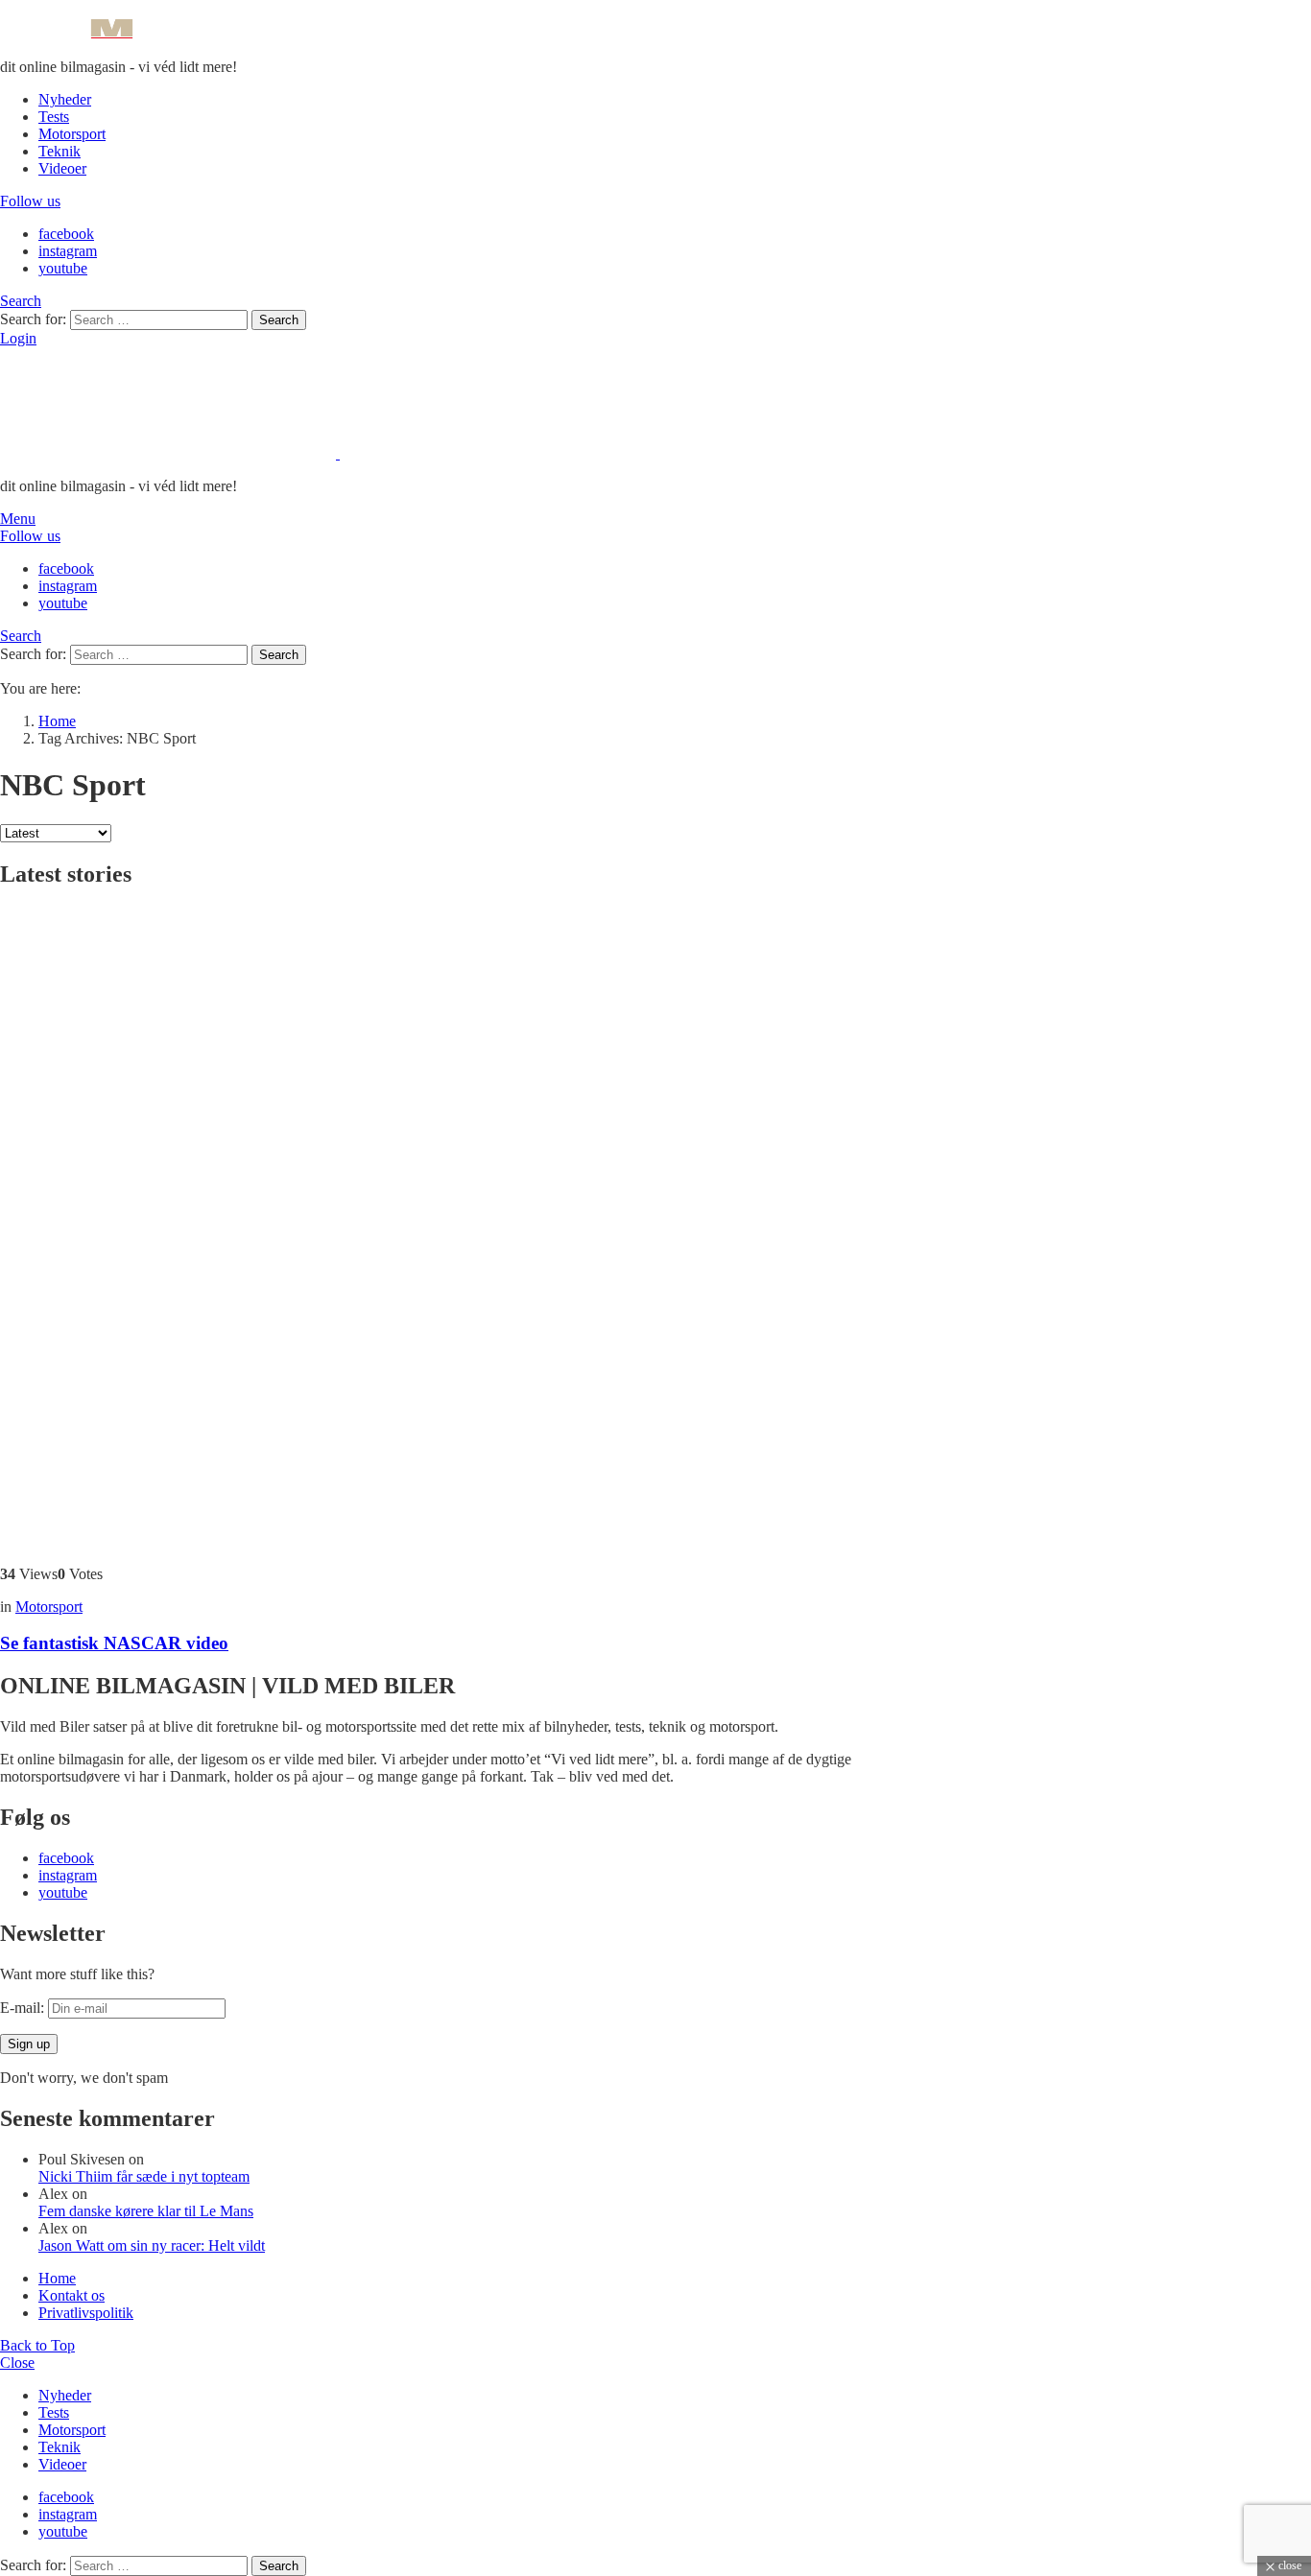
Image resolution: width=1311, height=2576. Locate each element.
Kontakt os (72, 2295)
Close (17, 2363)
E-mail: (24, 2008)
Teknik (60, 151)
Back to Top (37, 2345)
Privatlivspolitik (86, 2313)
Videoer (62, 168)
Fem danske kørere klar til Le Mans (146, 2211)
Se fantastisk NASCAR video (114, 1643)
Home (57, 2278)
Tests (54, 117)
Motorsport (72, 134)
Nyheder (65, 99)
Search (279, 320)
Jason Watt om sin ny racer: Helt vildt (152, 2245)
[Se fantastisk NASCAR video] (480, 1229)
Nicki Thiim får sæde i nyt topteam (144, 2176)
